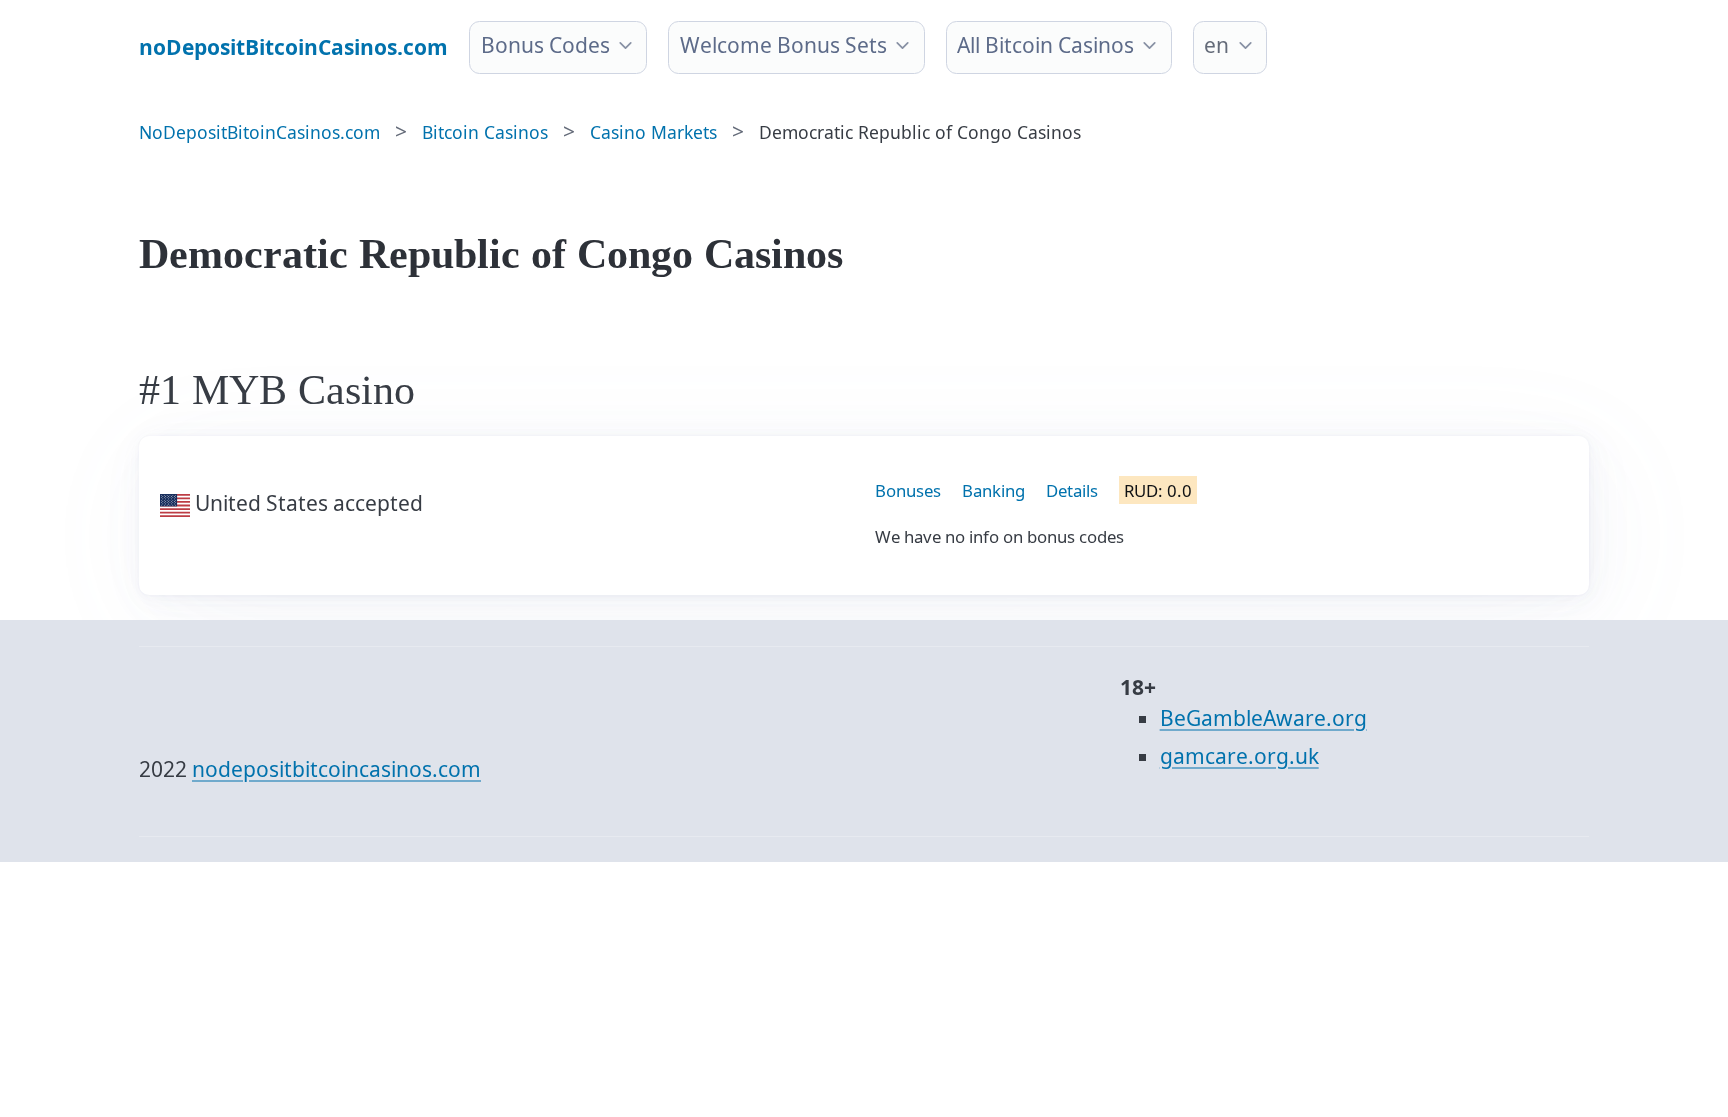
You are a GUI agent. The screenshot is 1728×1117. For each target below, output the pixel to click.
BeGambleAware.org (1263, 718)
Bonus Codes (545, 45)
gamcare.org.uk (1239, 756)
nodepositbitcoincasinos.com (336, 769)
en (1216, 45)
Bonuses (908, 490)
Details (1072, 490)
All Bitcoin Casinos (1045, 45)
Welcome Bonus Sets (783, 45)
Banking (993, 490)
